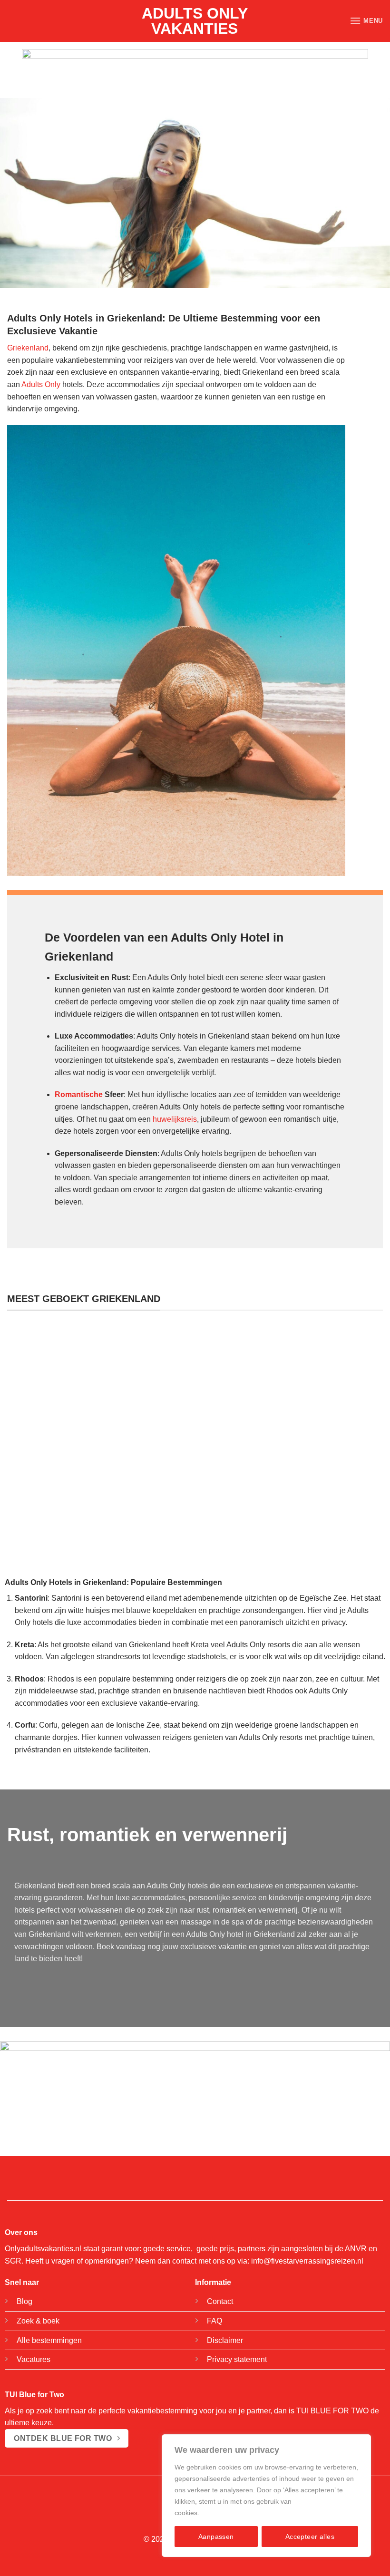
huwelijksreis (175, 1119)
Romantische (79, 1094)
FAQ (214, 2321)
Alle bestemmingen (49, 2340)
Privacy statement (237, 2359)
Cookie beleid (222, 2513)
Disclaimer (225, 2340)
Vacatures (34, 2359)
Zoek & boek (38, 2321)
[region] (266, 2496)
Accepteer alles (310, 2537)
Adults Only (41, 384)
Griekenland (28, 348)
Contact (220, 2301)
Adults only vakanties (195, 21)
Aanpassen (216, 2537)
